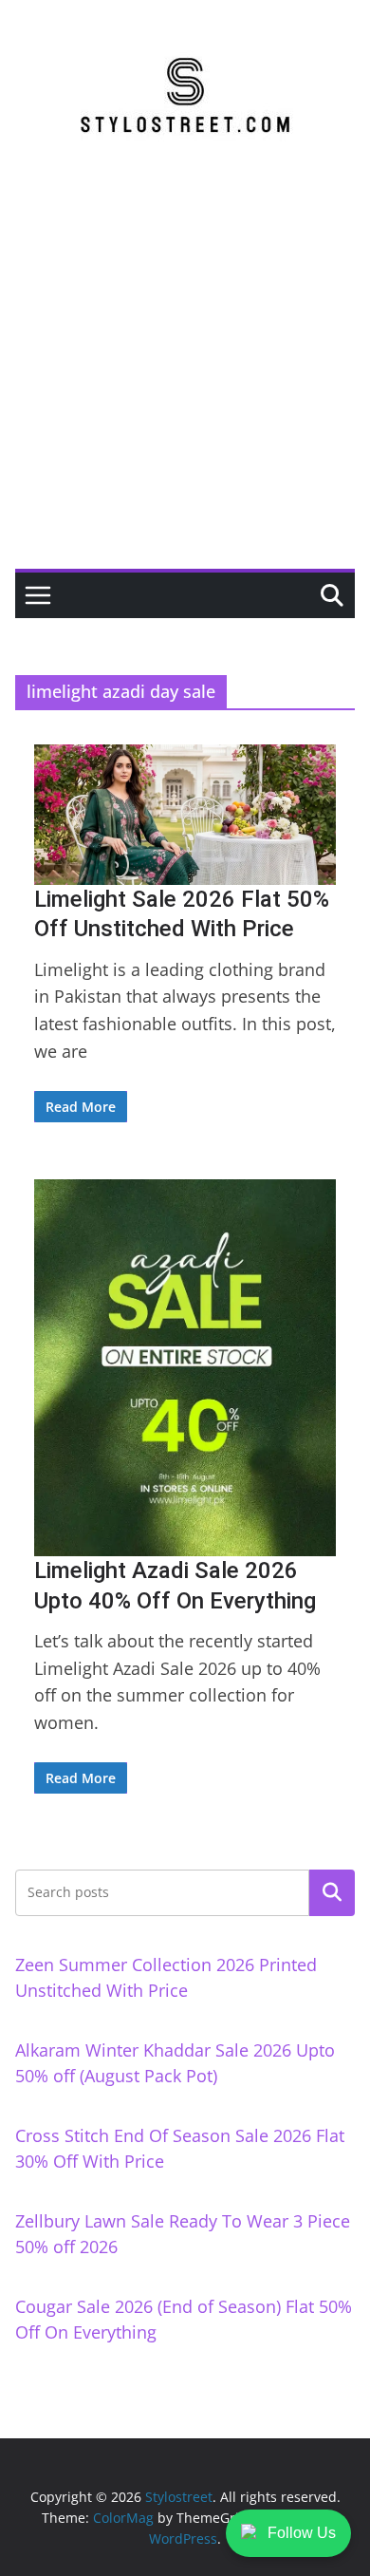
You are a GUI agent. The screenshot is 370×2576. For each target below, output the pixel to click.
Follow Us (302, 2533)
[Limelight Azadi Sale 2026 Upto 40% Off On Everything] (185, 1368)
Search (332, 1892)
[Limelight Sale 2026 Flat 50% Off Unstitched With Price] (185, 815)
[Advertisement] (185, 374)
